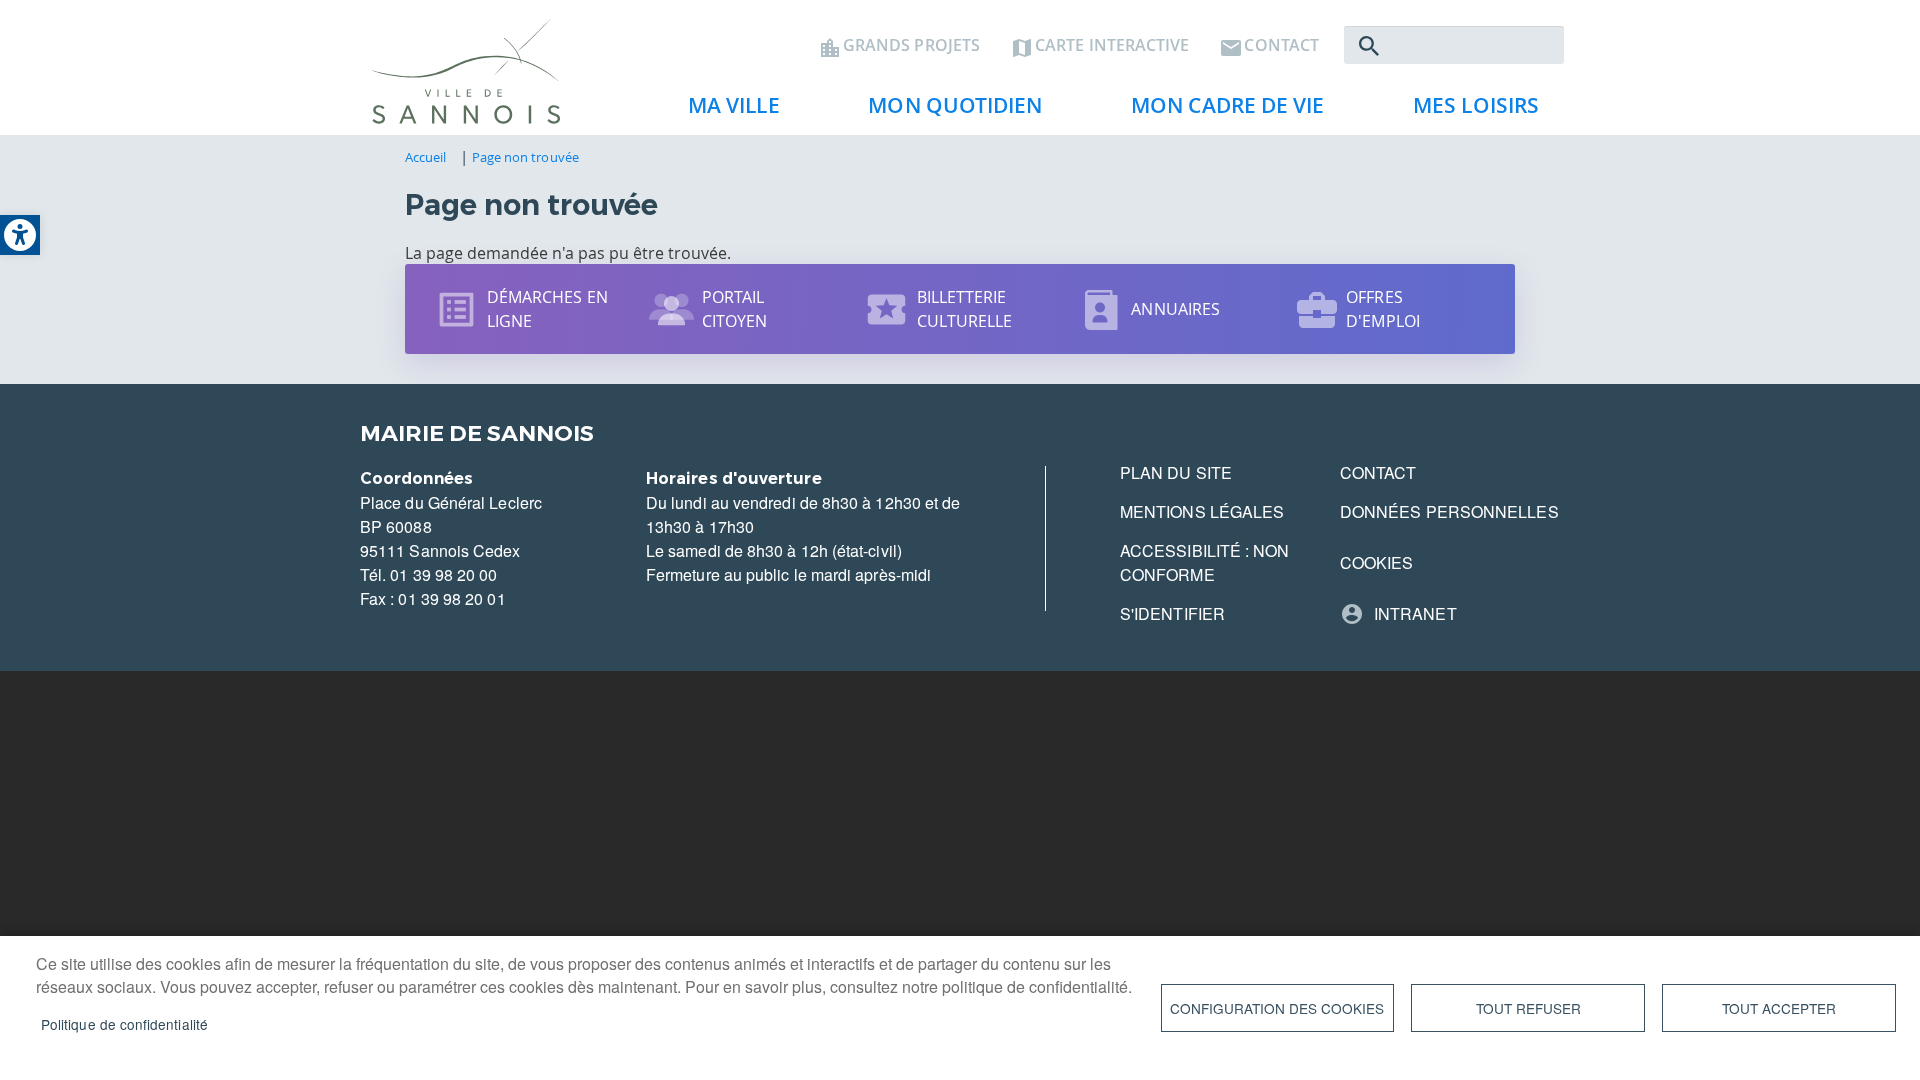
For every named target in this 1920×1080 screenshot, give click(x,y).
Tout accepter (1779, 1008)
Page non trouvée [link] (525, 157)
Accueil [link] (426, 157)
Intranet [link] (1415, 613)
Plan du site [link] (1176, 472)
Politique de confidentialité (124, 1024)
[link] (20, 235)
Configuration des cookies (1277, 1008)
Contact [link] (1281, 46)
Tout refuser (1528, 1008)
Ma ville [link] (724, 111)
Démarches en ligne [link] (547, 309)
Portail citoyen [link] (735, 309)
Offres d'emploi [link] (1383, 309)
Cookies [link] (1377, 562)
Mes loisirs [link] (1466, 111)
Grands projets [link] (911, 46)
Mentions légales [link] (1202, 511)
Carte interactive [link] (1112, 46)
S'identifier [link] (1172, 613)
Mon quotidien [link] (945, 111)
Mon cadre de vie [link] (1217, 111)
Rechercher (1369, 46)
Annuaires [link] (1175, 309)
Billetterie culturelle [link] (965, 309)
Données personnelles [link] (1449, 511)
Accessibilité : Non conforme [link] (1205, 562)
